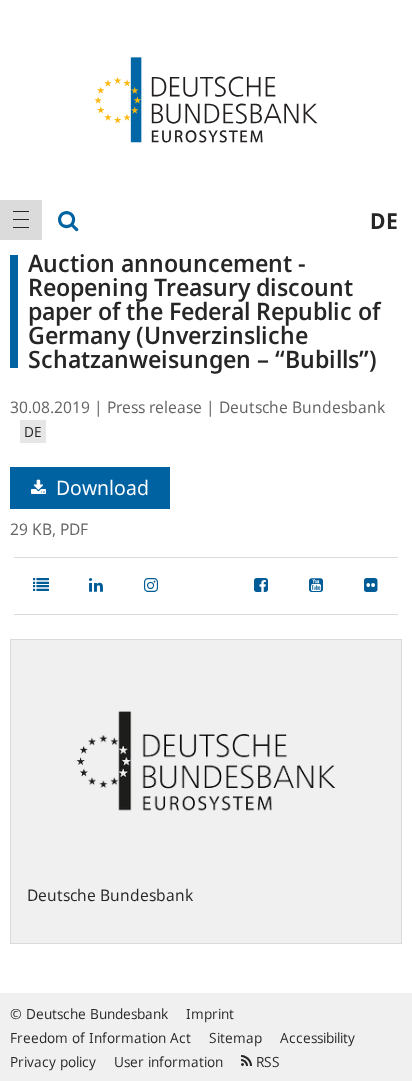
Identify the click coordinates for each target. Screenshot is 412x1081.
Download (100, 487)
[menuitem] (21, 220)
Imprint (210, 1013)
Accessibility (317, 1037)
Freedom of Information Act (100, 1037)
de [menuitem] (384, 220)
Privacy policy (53, 1061)
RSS (266, 1061)
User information (168, 1061)
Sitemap (235, 1037)
